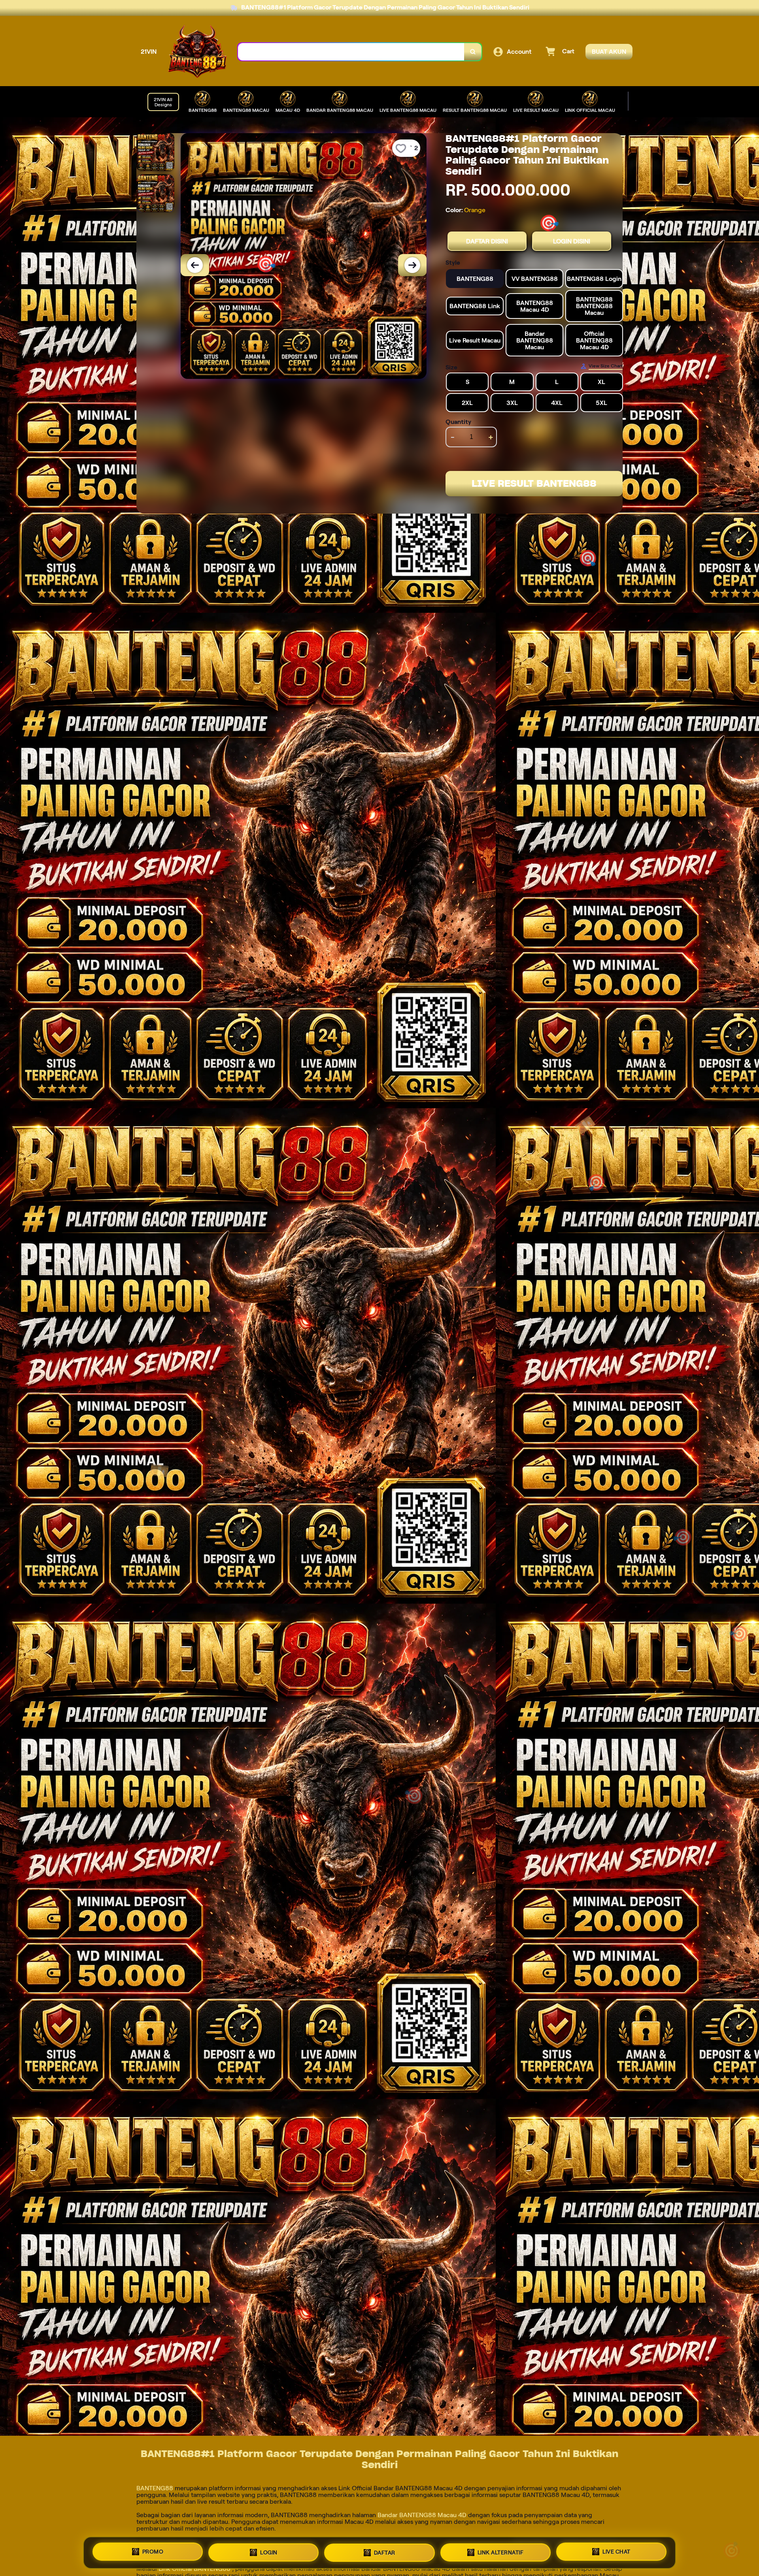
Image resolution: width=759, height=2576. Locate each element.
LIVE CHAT (616, 2552)
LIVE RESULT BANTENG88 (534, 483)
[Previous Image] (195, 265)
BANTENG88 (156, 2488)
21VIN (149, 52)
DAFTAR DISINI (487, 241)
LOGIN (269, 2552)
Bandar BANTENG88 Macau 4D (422, 2515)
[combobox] (351, 52)
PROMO (153, 2552)
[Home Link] (197, 52)
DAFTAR (385, 2553)
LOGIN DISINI (572, 241)
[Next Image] (412, 265)
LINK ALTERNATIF (501, 2553)
